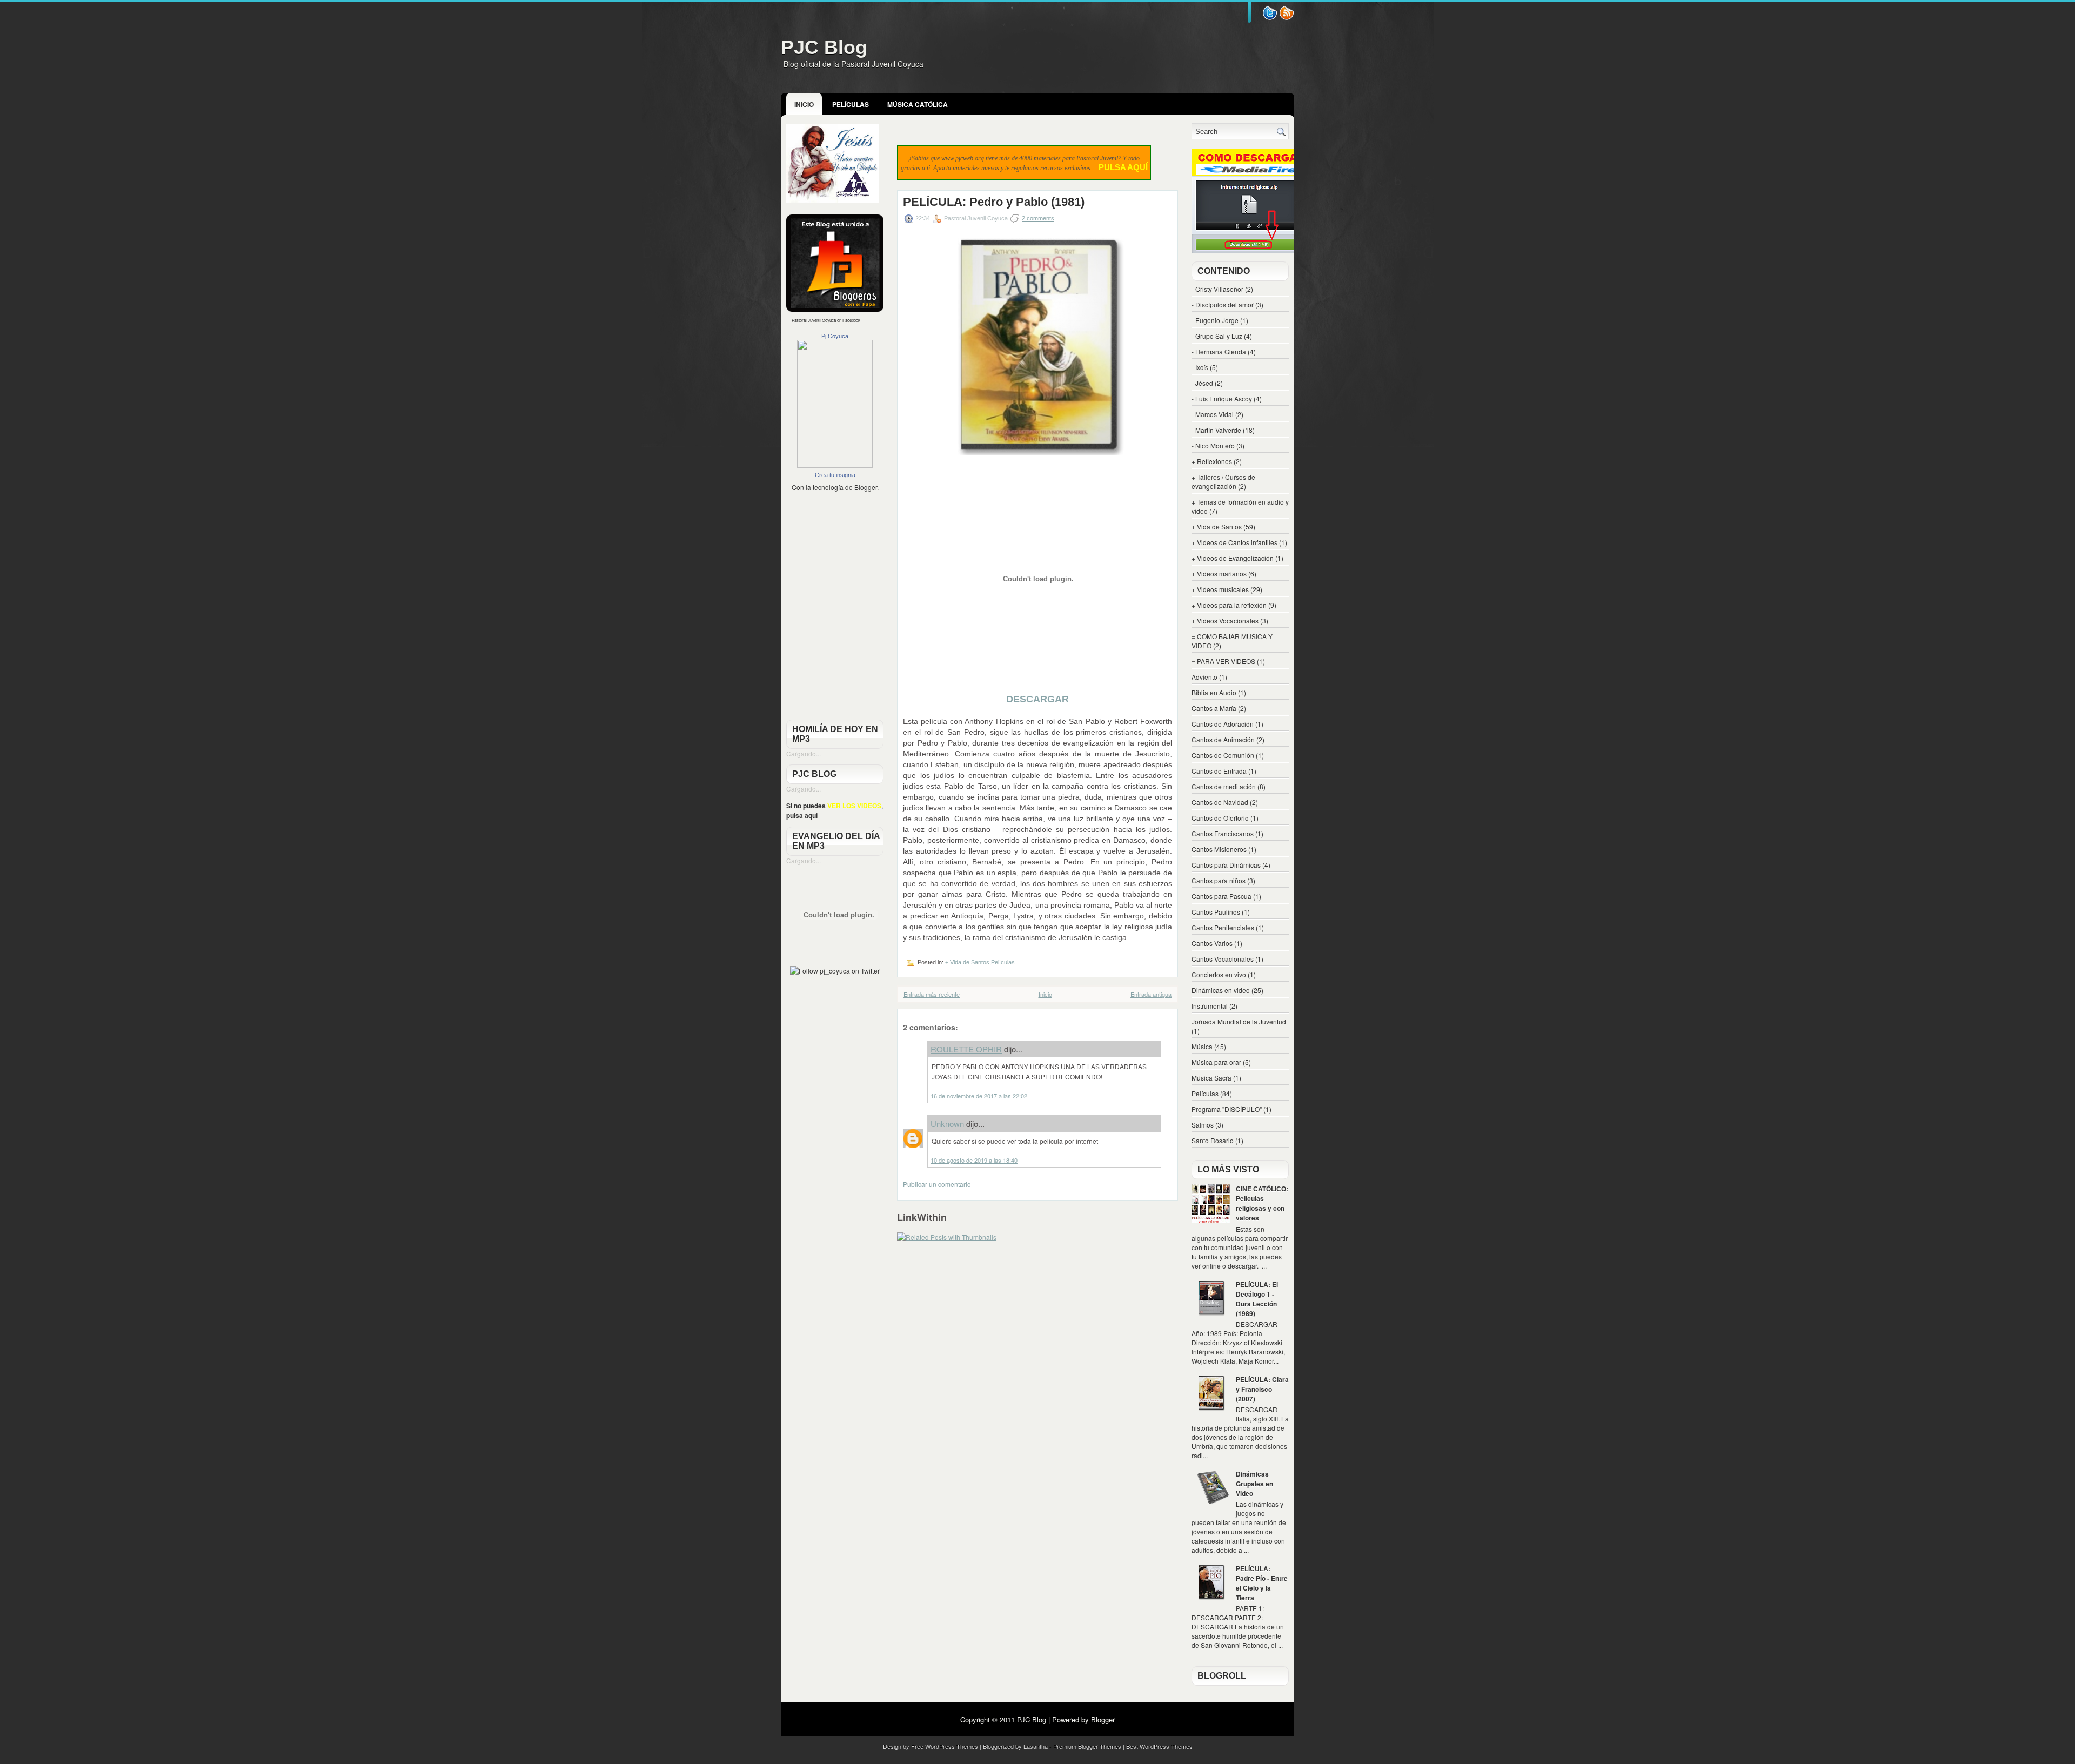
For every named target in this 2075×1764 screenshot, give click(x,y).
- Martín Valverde (1216, 430)
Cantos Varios (1212, 943)
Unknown (947, 1124)
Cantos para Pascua (1221, 896)
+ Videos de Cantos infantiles (1234, 542)
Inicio (804, 104)
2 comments (1038, 218)
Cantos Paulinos (1216, 912)
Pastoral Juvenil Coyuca (814, 320)
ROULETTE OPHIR (966, 1049)
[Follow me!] (1287, 18)
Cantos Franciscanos (1223, 833)
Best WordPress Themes (1159, 1746)
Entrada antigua (1151, 994)
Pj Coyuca (835, 336)
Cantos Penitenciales (1223, 927)
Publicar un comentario (937, 1184)
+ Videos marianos (1219, 574)
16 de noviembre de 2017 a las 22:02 (979, 1096)
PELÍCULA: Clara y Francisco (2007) (1262, 1389)
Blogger (866, 487)
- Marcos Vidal (1213, 414)
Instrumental (1210, 1006)
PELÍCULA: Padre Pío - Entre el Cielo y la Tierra (1262, 1583)
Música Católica (918, 104)
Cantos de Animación (1223, 739)
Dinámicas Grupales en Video (1254, 1484)
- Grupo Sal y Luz (1217, 336)
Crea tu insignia (835, 475)
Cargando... (804, 753)
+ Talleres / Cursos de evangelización (1223, 481)
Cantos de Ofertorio (1220, 818)
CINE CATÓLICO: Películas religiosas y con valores (1262, 1203)
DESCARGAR (1037, 699)
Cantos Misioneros (1219, 849)
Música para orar (1216, 1062)
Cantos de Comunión (1223, 755)
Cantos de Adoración (1223, 724)
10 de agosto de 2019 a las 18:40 (974, 1160)
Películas (851, 104)
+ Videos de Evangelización (1233, 558)
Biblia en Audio (1214, 692)
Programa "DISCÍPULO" (1227, 1109)
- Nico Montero (1213, 445)
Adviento (1204, 677)
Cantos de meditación (1224, 786)
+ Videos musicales (1220, 589)
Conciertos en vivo (1219, 974)
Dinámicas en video (1221, 990)
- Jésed (1202, 383)
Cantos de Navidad (1220, 802)
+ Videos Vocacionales (1225, 621)
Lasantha (1036, 1746)
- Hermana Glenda (1219, 351)
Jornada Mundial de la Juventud (1239, 1021)
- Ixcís (1200, 367)
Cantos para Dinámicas (1226, 865)
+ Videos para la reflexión (1229, 605)
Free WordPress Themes (945, 1746)
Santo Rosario (1213, 1140)
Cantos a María (1214, 708)
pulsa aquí (802, 815)
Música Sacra (1211, 1078)
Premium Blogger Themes (1087, 1746)
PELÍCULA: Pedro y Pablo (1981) (994, 202)
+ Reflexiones (1212, 461)
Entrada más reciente (932, 994)
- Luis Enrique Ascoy (1222, 398)
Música (1202, 1046)
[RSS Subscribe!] (1270, 18)
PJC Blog (824, 47)
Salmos (1203, 1125)
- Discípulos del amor (1223, 304)
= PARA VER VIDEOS (1223, 661)
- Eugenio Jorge (1215, 320)
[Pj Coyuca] (835, 465)
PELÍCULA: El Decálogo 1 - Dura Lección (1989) (1257, 1299)
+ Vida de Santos (967, 962)
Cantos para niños (1219, 880)
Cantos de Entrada (1219, 771)
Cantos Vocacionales (1223, 959)
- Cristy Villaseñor (1217, 289)
